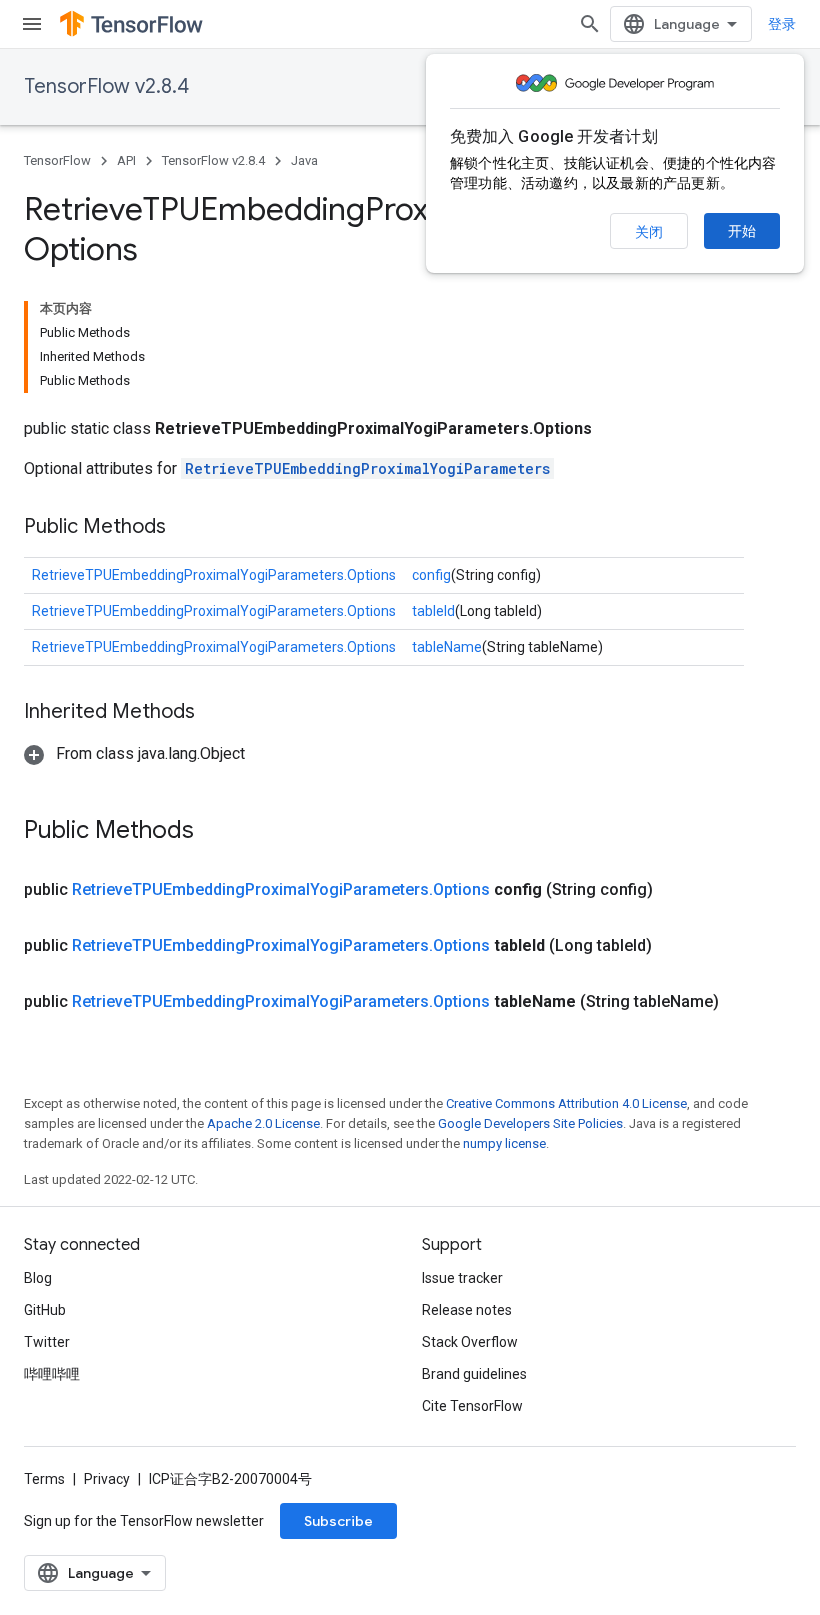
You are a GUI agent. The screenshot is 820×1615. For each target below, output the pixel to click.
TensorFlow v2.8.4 (106, 86)
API (126, 160)
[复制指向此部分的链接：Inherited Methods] (215, 713)
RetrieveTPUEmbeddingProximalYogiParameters (367, 468)
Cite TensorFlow (472, 1406)
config (431, 575)
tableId (433, 611)
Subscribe (338, 1521)
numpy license (504, 1143)
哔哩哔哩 (52, 1374)
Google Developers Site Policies (530, 1123)
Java (304, 160)
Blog (38, 1278)
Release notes (467, 1310)
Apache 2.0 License (263, 1123)
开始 (742, 231)
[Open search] (590, 24)
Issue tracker (462, 1278)
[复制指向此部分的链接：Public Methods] (186, 528)
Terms (44, 1479)
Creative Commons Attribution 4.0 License (566, 1103)
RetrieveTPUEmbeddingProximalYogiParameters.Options (214, 575)
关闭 (649, 232)
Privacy (107, 1479)
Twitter (47, 1342)
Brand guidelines (474, 1374)
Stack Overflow (470, 1342)
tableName (447, 647)
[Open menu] (32, 24)
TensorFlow (57, 160)
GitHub (45, 1310)
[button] (134, 753)
